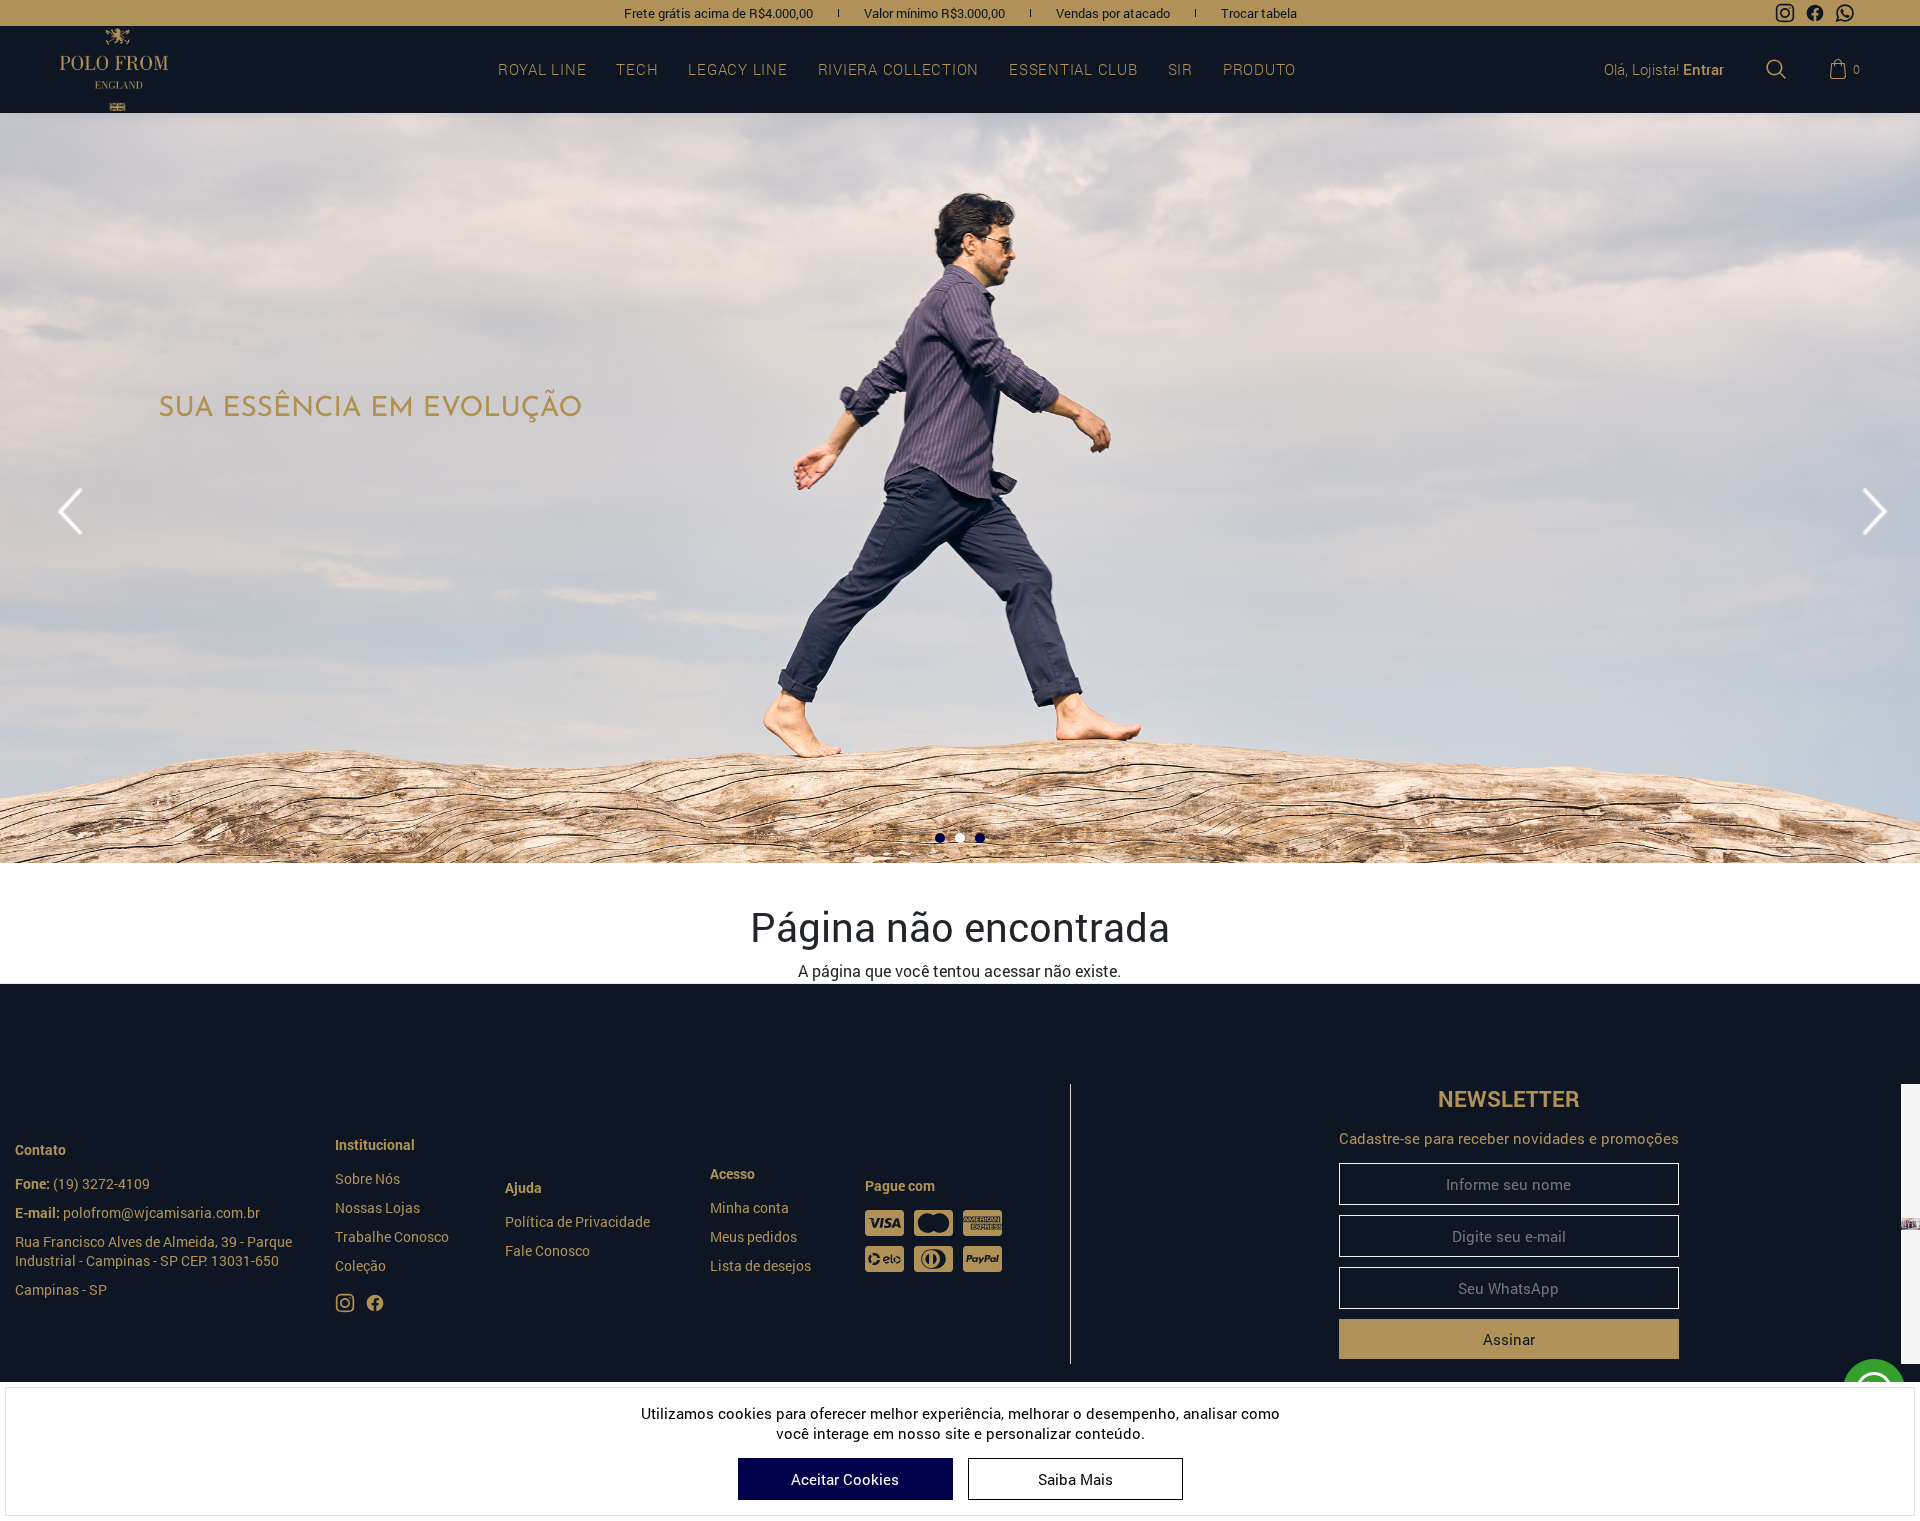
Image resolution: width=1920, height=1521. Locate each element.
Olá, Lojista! (1664, 69)
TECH (637, 69)
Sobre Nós (367, 1178)
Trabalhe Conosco (392, 1236)
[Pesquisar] (1776, 69)
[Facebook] (1815, 13)
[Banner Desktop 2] (960, 488)
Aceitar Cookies (845, 1479)
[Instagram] (1785, 13)
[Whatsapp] (1845, 13)
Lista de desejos (760, 1265)
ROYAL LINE (542, 69)
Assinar (1509, 1339)
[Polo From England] (137, 69)
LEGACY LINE (737, 69)
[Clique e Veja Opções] (1910, 1224)
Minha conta (749, 1207)
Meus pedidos (753, 1236)
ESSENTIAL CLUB (1073, 69)
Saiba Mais (1075, 1479)
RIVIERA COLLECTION (899, 69)
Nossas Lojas (377, 1207)
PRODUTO (1259, 69)
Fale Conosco (547, 1250)
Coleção (360, 1265)
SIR (1180, 69)
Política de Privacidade (577, 1221)
